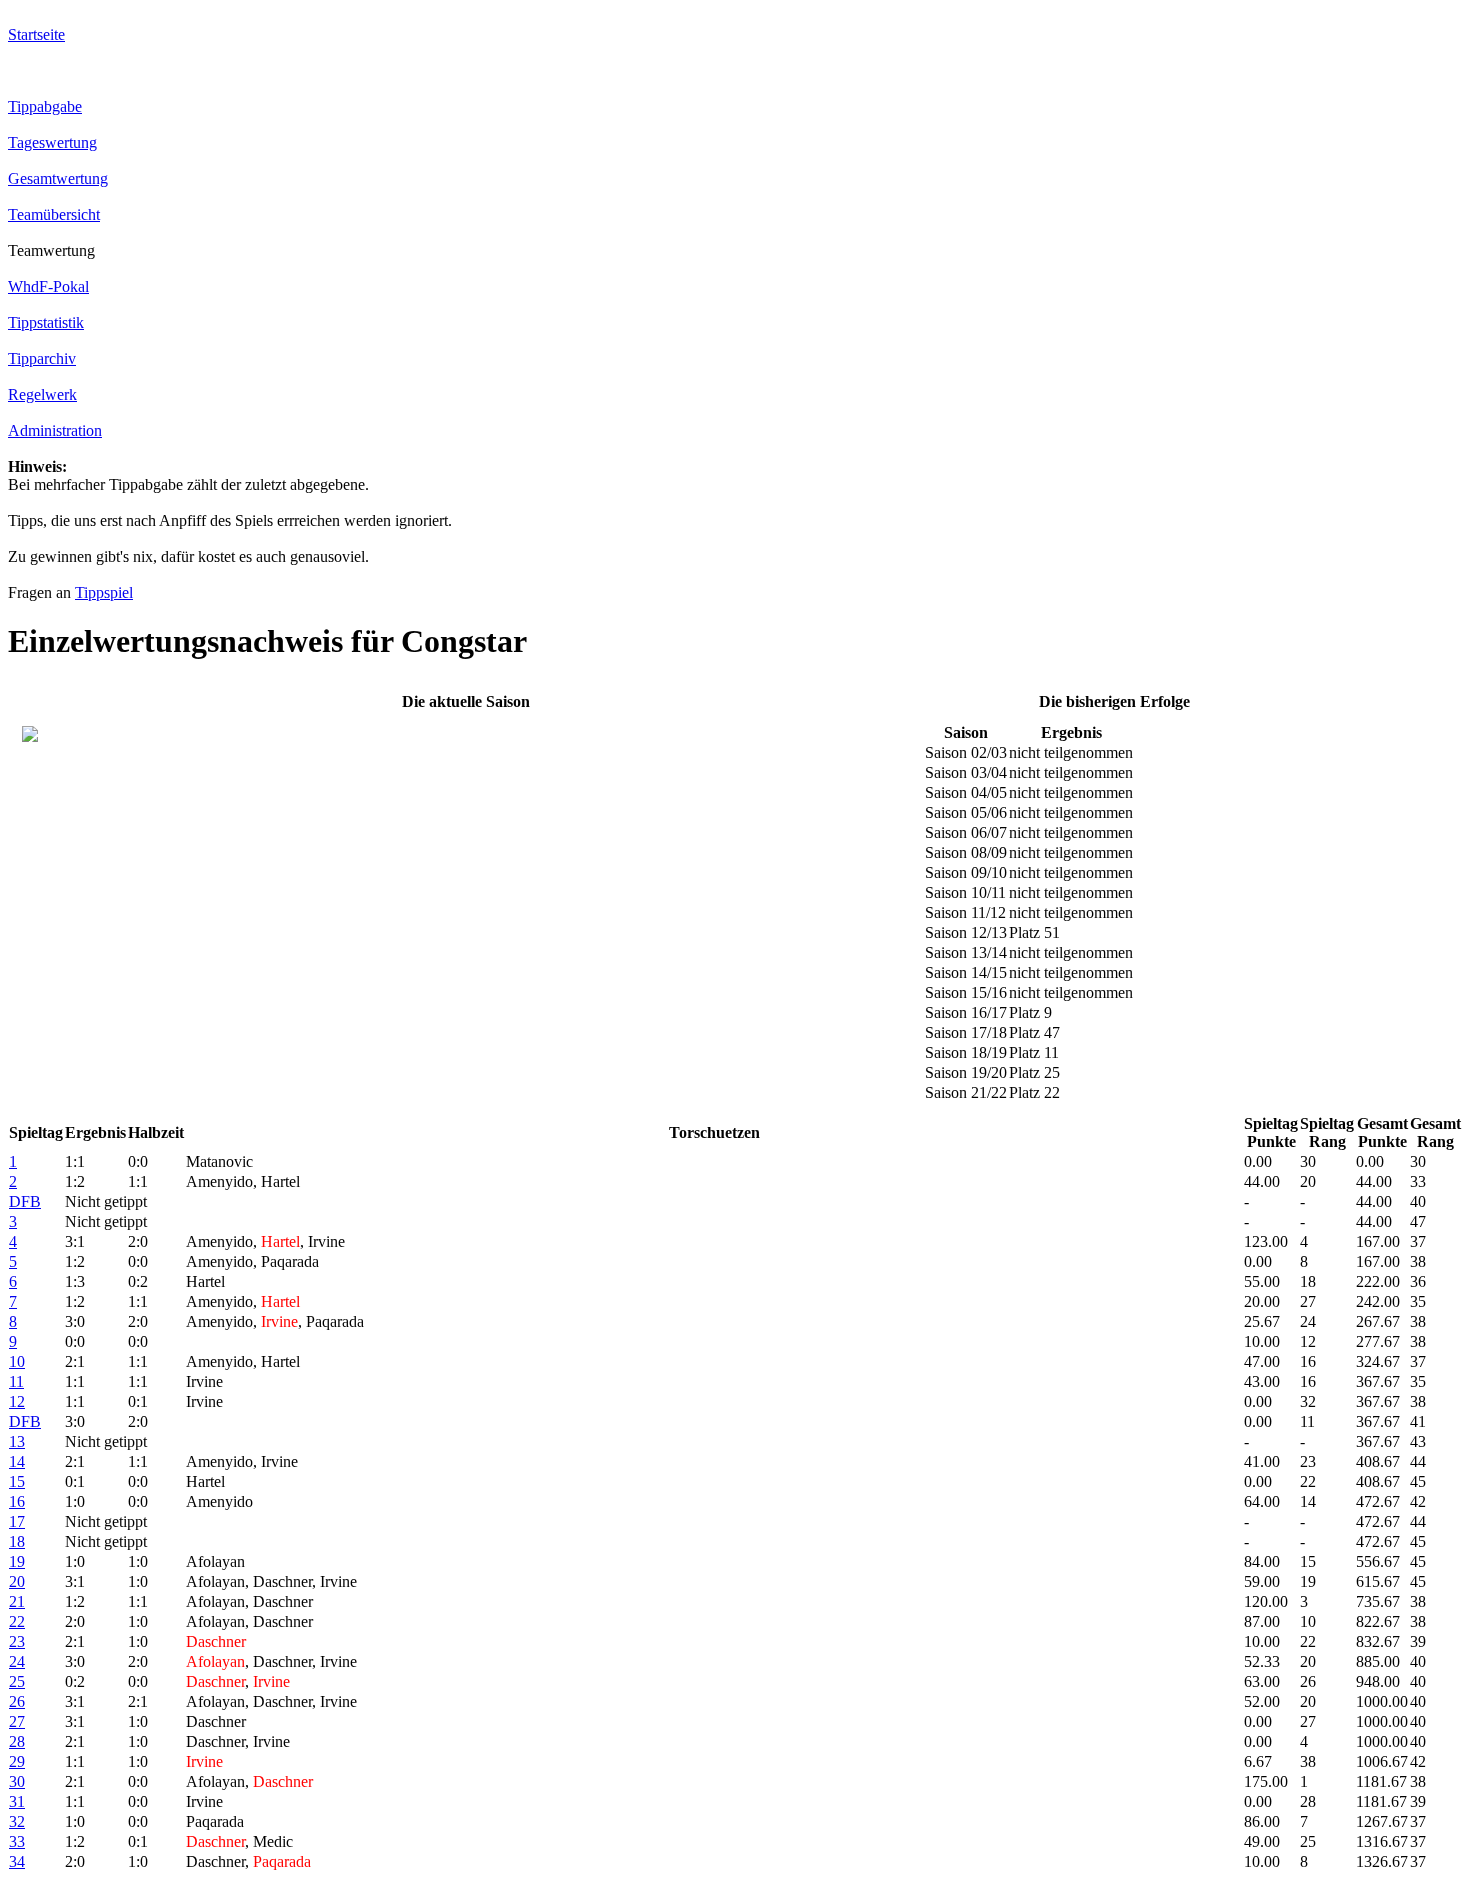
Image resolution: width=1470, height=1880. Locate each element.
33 (17, 1841)
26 (17, 1701)
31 (17, 1801)
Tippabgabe (45, 106)
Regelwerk (42, 394)
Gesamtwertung (58, 178)
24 (17, 1661)
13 (17, 1441)
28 (17, 1741)
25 (17, 1681)
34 (17, 1861)
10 (17, 1361)
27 (17, 1721)
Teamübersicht (54, 214)
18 (17, 1541)
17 (17, 1521)
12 (17, 1401)
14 (17, 1461)
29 (17, 1761)
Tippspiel (104, 592)
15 (17, 1481)
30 (17, 1781)
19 (17, 1561)
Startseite (36, 34)
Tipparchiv (42, 358)
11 (16, 1381)
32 (17, 1821)
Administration (55, 430)
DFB (25, 1201)
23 (17, 1641)
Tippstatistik (46, 322)
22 (17, 1621)
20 (17, 1581)
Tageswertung (52, 142)
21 (17, 1601)
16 (17, 1501)
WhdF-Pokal (48, 286)
